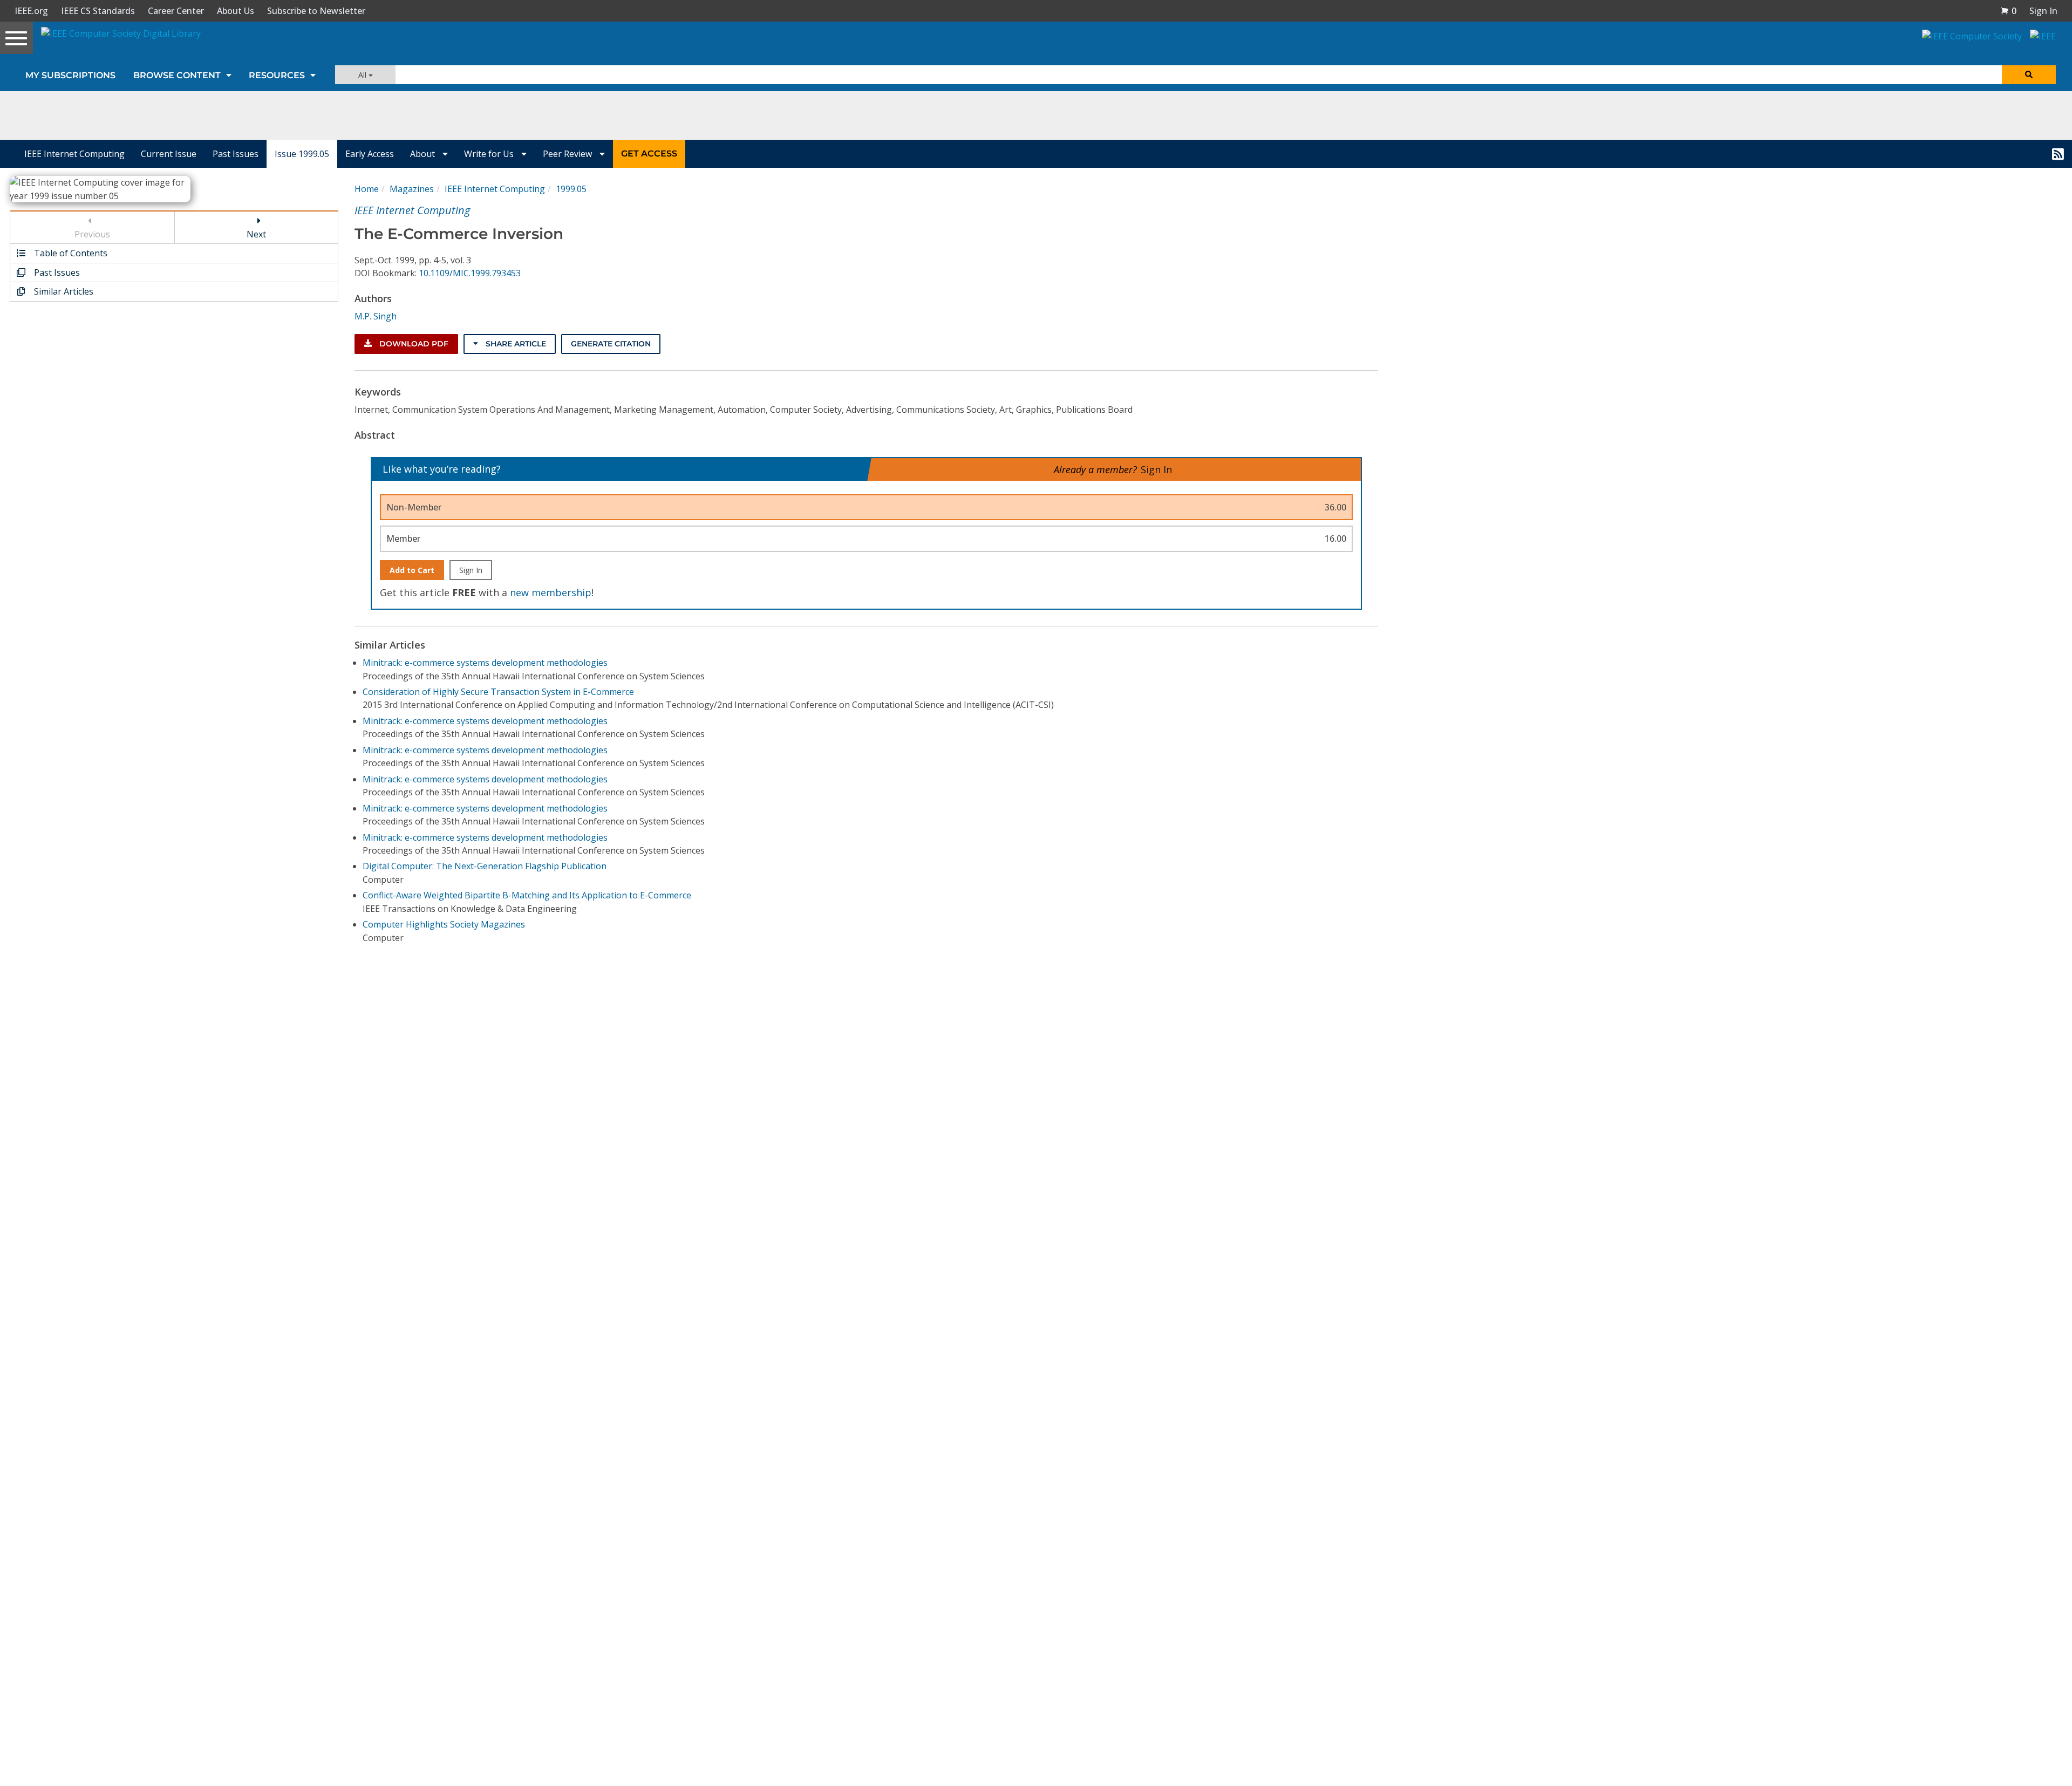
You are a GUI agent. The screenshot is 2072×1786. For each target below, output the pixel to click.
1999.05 (571, 189)
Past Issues (236, 154)
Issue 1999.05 (302, 154)
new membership (551, 592)
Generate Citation (611, 344)
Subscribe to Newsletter (316, 11)
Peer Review (568, 154)
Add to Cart (412, 570)
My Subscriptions (70, 75)
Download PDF (413, 344)
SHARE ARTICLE (515, 344)
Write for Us (490, 154)
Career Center (176, 11)
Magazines (412, 189)
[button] (2008, 11)
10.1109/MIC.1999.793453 (470, 273)
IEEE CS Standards (98, 11)
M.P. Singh (376, 316)
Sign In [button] (2043, 11)
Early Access (370, 154)
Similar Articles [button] (63, 291)
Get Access (649, 154)
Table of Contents (70, 253)
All (363, 75)
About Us (236, 11)
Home (367, 189)
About (424, 154)
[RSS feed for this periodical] (2058, 154)
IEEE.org (31, 11)
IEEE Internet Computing (74, 154)
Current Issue (169, 154)
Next (256, 234)
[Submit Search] (2029, 75)
